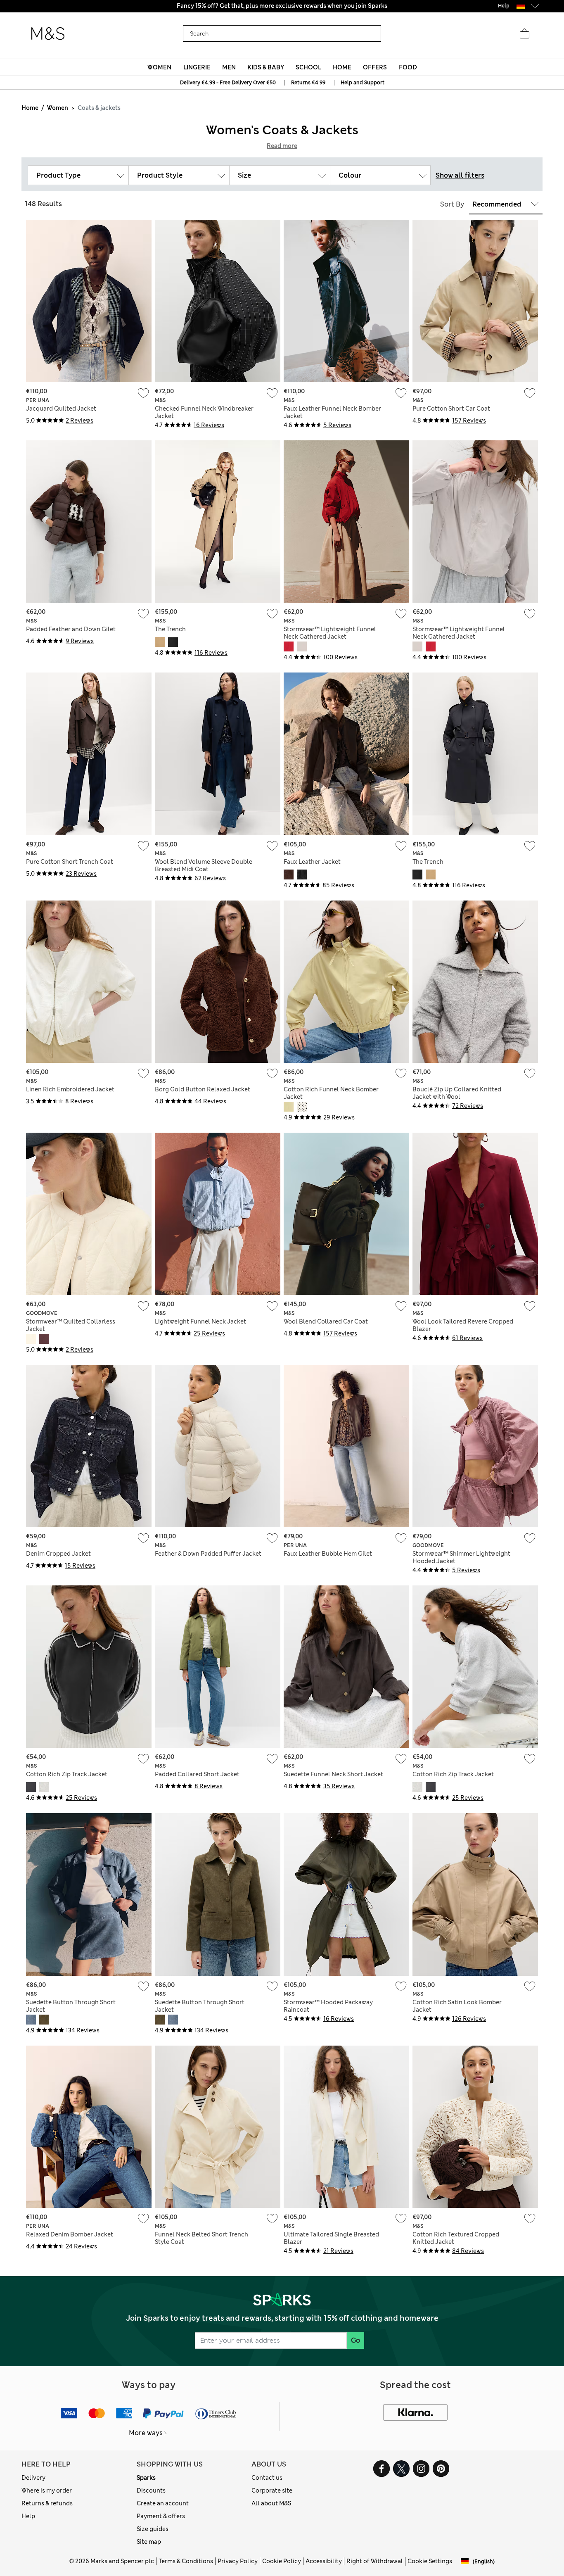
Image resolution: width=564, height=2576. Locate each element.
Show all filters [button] (460, 175)
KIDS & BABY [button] (266, 67)
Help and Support (363, 83)
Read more (282, 146)
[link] (521, 6)
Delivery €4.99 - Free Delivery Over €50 (228, 83)
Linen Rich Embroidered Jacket (70, 1089)
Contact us (267, 2478)
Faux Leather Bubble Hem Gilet (328, 1554)
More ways (146, 2433)
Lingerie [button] (197, 67)
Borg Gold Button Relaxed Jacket (203, 1089)
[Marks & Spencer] (48, 34)
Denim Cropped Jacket (58, 1554)
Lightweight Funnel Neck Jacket (200, 1321)
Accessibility (324, 2561)
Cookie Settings (430, 2561)
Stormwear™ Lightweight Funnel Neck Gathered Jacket (330, 633)
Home (30, 108)
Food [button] (408, 67)
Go (355, 2340)
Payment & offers (161, 2516)
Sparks (146, 2478)
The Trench (170, 629)
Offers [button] (375, 67)
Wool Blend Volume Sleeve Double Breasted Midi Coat (204, 865)
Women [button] (159, 67)
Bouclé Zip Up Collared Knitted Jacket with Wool (457, 1093)
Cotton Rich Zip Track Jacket (67, 1774)
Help (28, 2516)
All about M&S (271, 2503)
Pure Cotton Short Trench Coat (70, 862)
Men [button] (229, 67)
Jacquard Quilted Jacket (61, 409)
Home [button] (342, 67)
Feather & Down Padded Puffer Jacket (208, 1554)
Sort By (452, 204)
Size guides (153, 2529)
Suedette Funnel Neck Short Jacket (333, 1774)
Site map (149, 2542)
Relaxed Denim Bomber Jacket (70, 2234)
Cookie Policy (282, 2561)
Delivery (33, 2478)
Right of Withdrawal (375, 2561)
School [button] (308, 67)
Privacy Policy (238, 2561)
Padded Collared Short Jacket (197, 1774)
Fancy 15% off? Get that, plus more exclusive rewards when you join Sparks (282, 6)
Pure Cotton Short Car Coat (451, 409)
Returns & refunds (47, 2503)
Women (58, 108)
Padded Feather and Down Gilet (71, 629)
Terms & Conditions (186, 2561)
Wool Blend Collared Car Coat (326, 1321)
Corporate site (272, 2490)
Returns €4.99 (308, 83)
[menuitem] (160, 67)
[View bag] (524, 34)
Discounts (151, 2490)
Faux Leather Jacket (312, 862)
